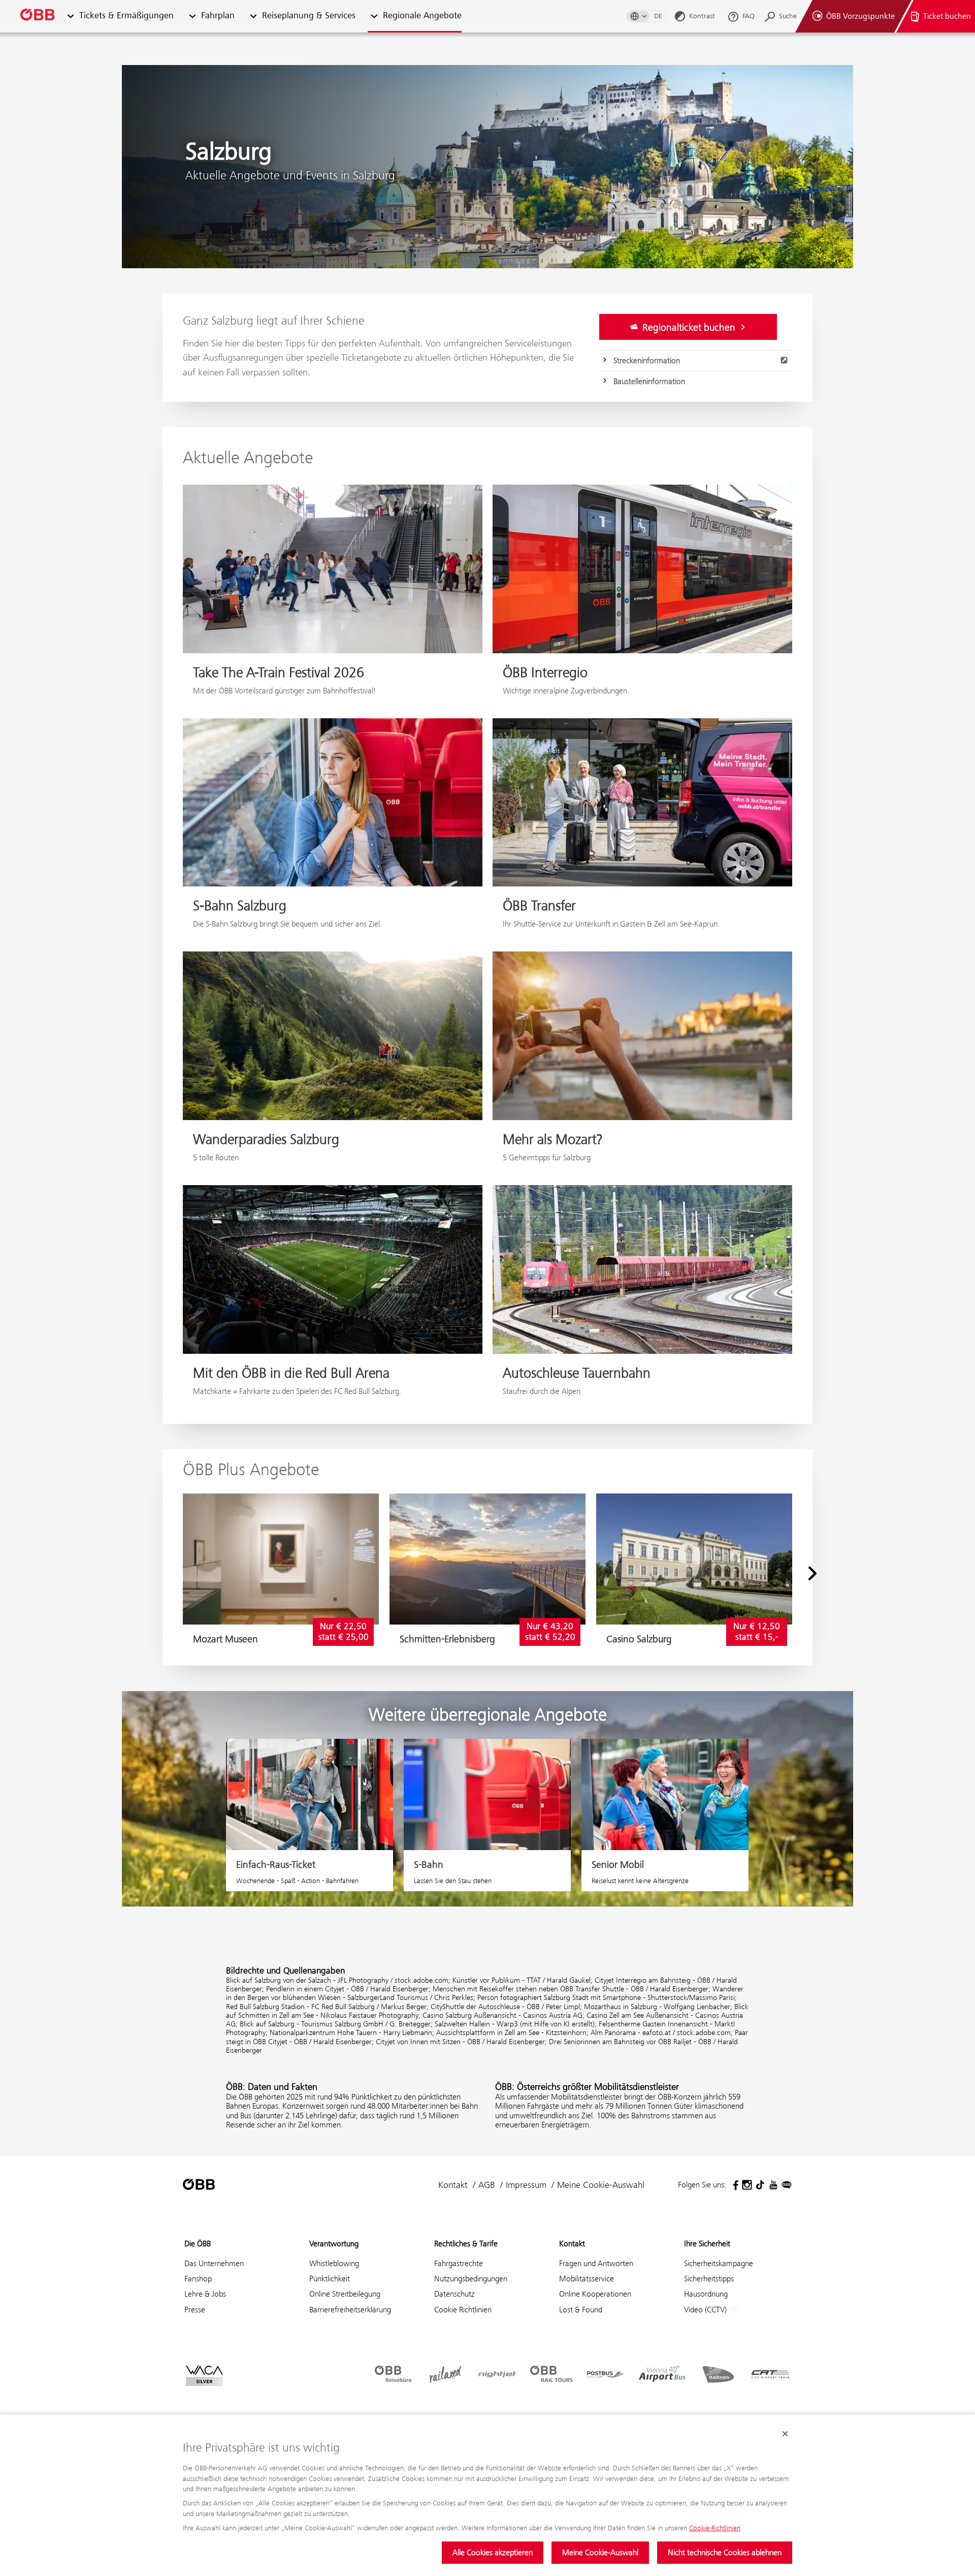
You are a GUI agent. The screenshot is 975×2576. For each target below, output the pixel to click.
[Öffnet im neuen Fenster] (734, 2185)
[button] (70, 17)
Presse (195, 2310)
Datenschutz (454, 2294)
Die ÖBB (198, 2244)
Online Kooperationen (595, 2294)
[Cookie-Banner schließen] (785, 2434)
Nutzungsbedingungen (471, 2279)
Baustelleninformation (649, 381)
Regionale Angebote (422, 16)
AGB (487, 2185)
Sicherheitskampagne (719, 2263)
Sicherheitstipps (709, 2279)
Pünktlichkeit (330, 2279)
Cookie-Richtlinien (715, 2528)
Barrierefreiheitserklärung (350, 2310)
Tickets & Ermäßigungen (126, 16)
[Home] (38, 17)
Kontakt (453, 2185)
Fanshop (198, 2279)
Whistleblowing (334, 2263)
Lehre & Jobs (205, 2294)
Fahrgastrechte (459, 2263)
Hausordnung (706, 2294)
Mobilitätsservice (587, 2279)
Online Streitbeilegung (345, 2294)
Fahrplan (218, 16)
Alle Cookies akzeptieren (493, 2552)
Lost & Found (581, 2310)
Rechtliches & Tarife (466, 2244)
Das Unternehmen (214, 2263)
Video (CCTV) (706, 2310)
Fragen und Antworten (596, 2263)
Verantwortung (334, 2244)
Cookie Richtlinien (463, 2310)
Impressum (526, 2185)
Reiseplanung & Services (309, 16)
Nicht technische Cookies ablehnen (725, 2552)
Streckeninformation (647, 360)
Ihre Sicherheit (707, 2244)
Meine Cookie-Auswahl (600, 2552)
